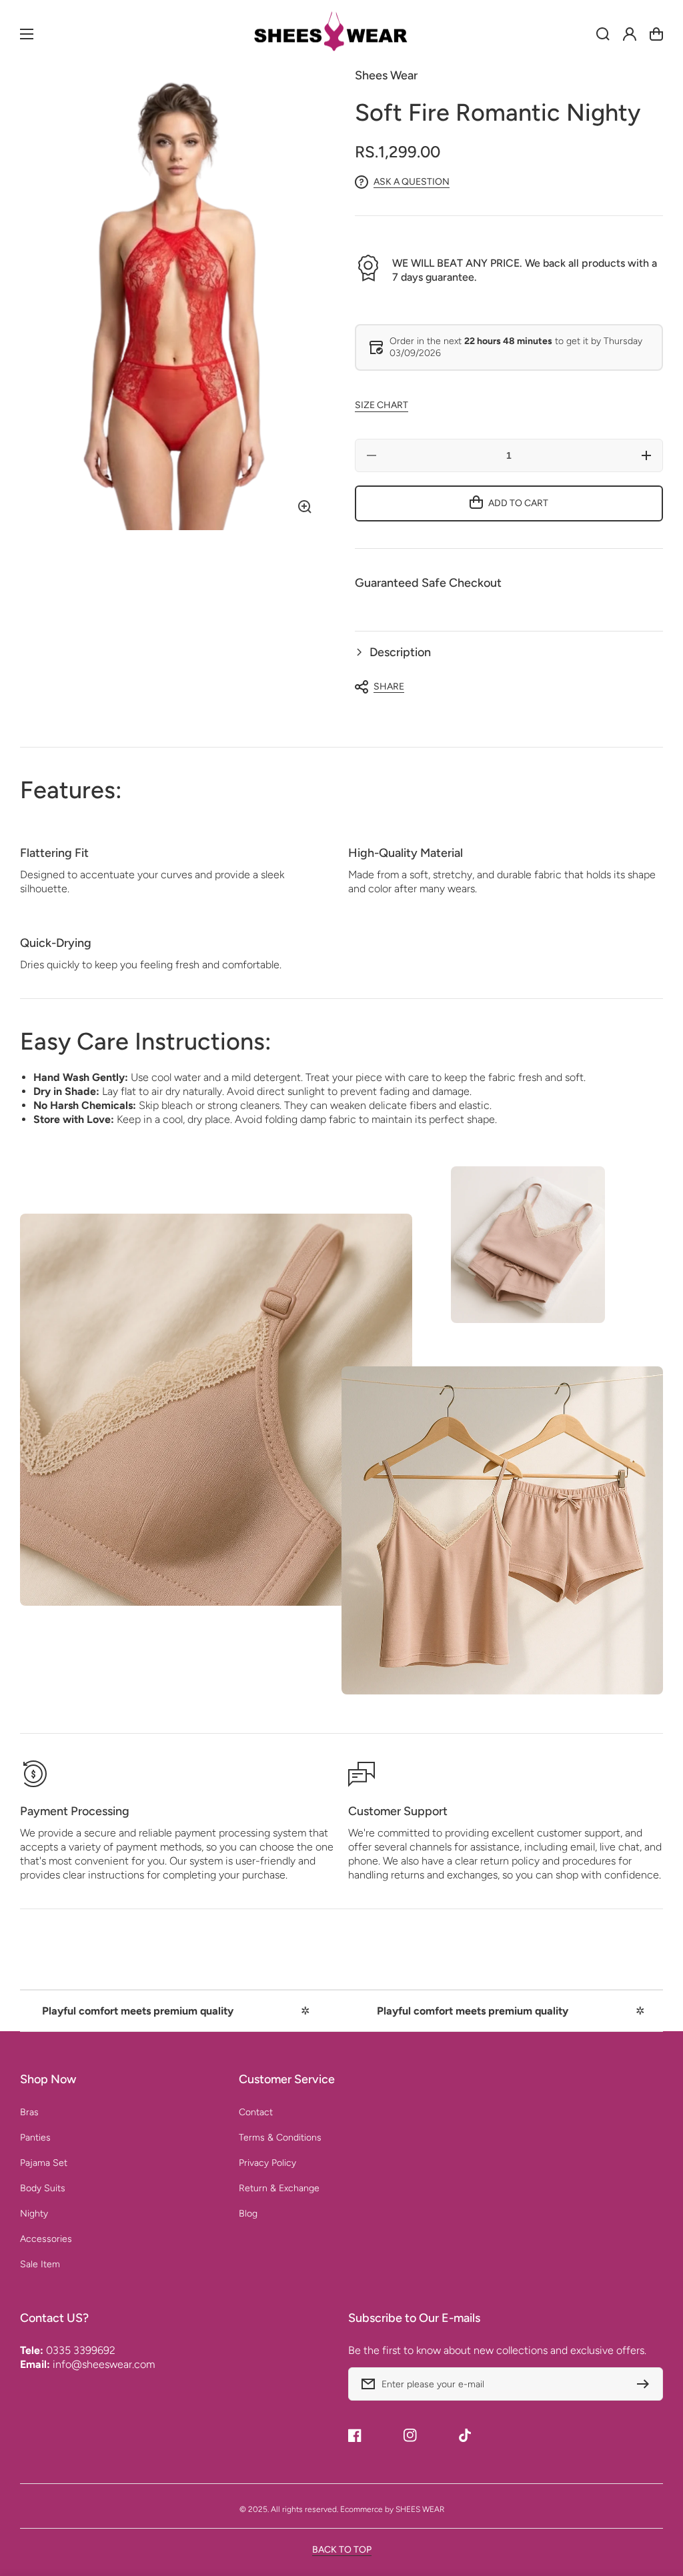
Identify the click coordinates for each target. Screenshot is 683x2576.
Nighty (34, 2214)
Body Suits (43, 2188)
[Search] (603, 34)
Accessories (46, 2239)
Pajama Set (44, 2163)
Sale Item (40, 2264)
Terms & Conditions (280, 2138)
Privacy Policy (267, 2163)
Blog (248, 2214)
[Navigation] (27, 34)
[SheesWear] (341, 34)
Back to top (342, 2550)
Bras (29, 2112)
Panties (35, 2138)
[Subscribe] (646, 2384)
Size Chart (382, 405)
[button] (509, 653)
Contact (256, 2112)
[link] (528, 1245)
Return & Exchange (279, 2188)
